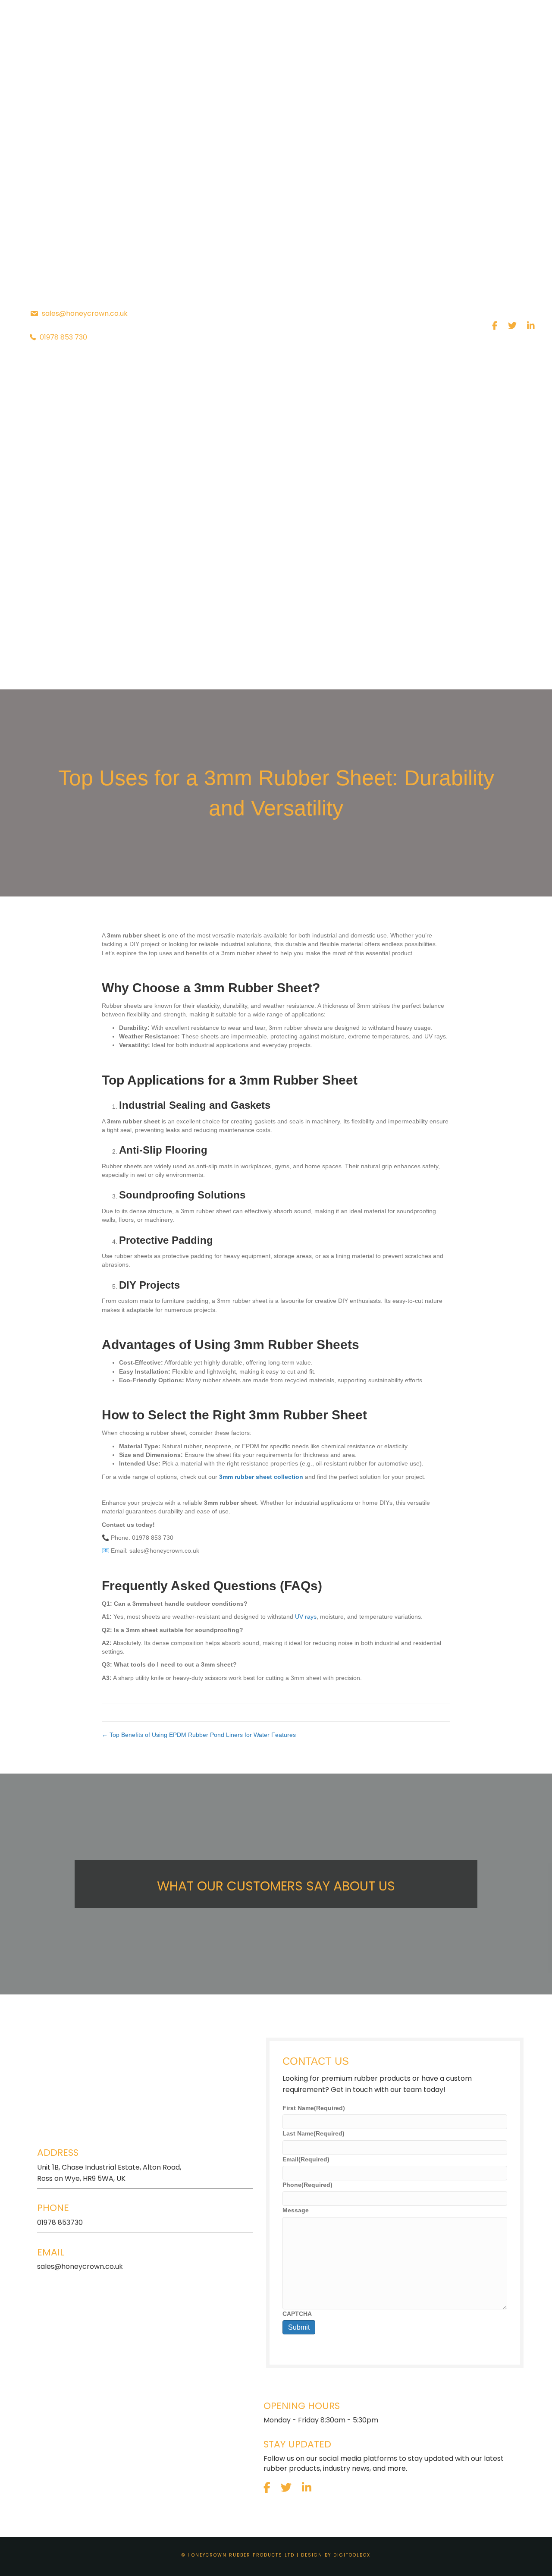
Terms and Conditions (374, 670)
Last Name (314, 2133)
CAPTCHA (297, 2314)
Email (306, 2159)
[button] (148, 670)
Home (65, 670)
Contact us (472, 670)
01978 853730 (60, 2222)
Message (296, 2210)
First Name (314, 2108)
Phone (307, 2185)
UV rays (306, 1617)
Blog (293, 670)
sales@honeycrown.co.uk (80, 2266)
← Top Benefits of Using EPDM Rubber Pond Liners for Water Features (199, 1735)
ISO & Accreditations (215, 670)
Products (118, 670)
